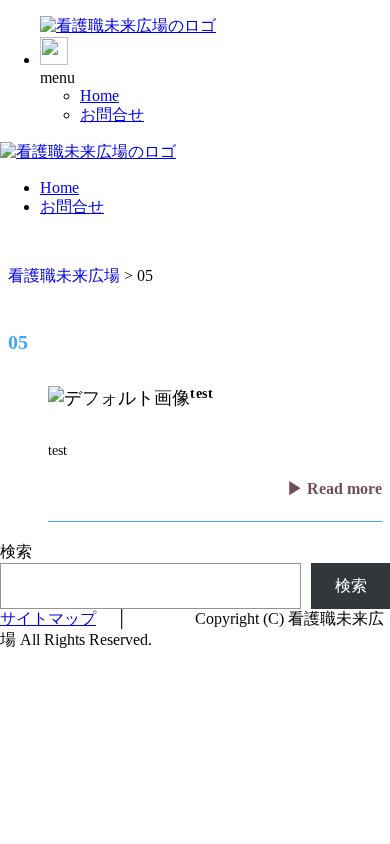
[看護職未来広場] (128, 25)
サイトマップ (48, 618)
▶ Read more (334, 488)
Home (99, 95)
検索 (16, 551)
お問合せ (112, 114)
